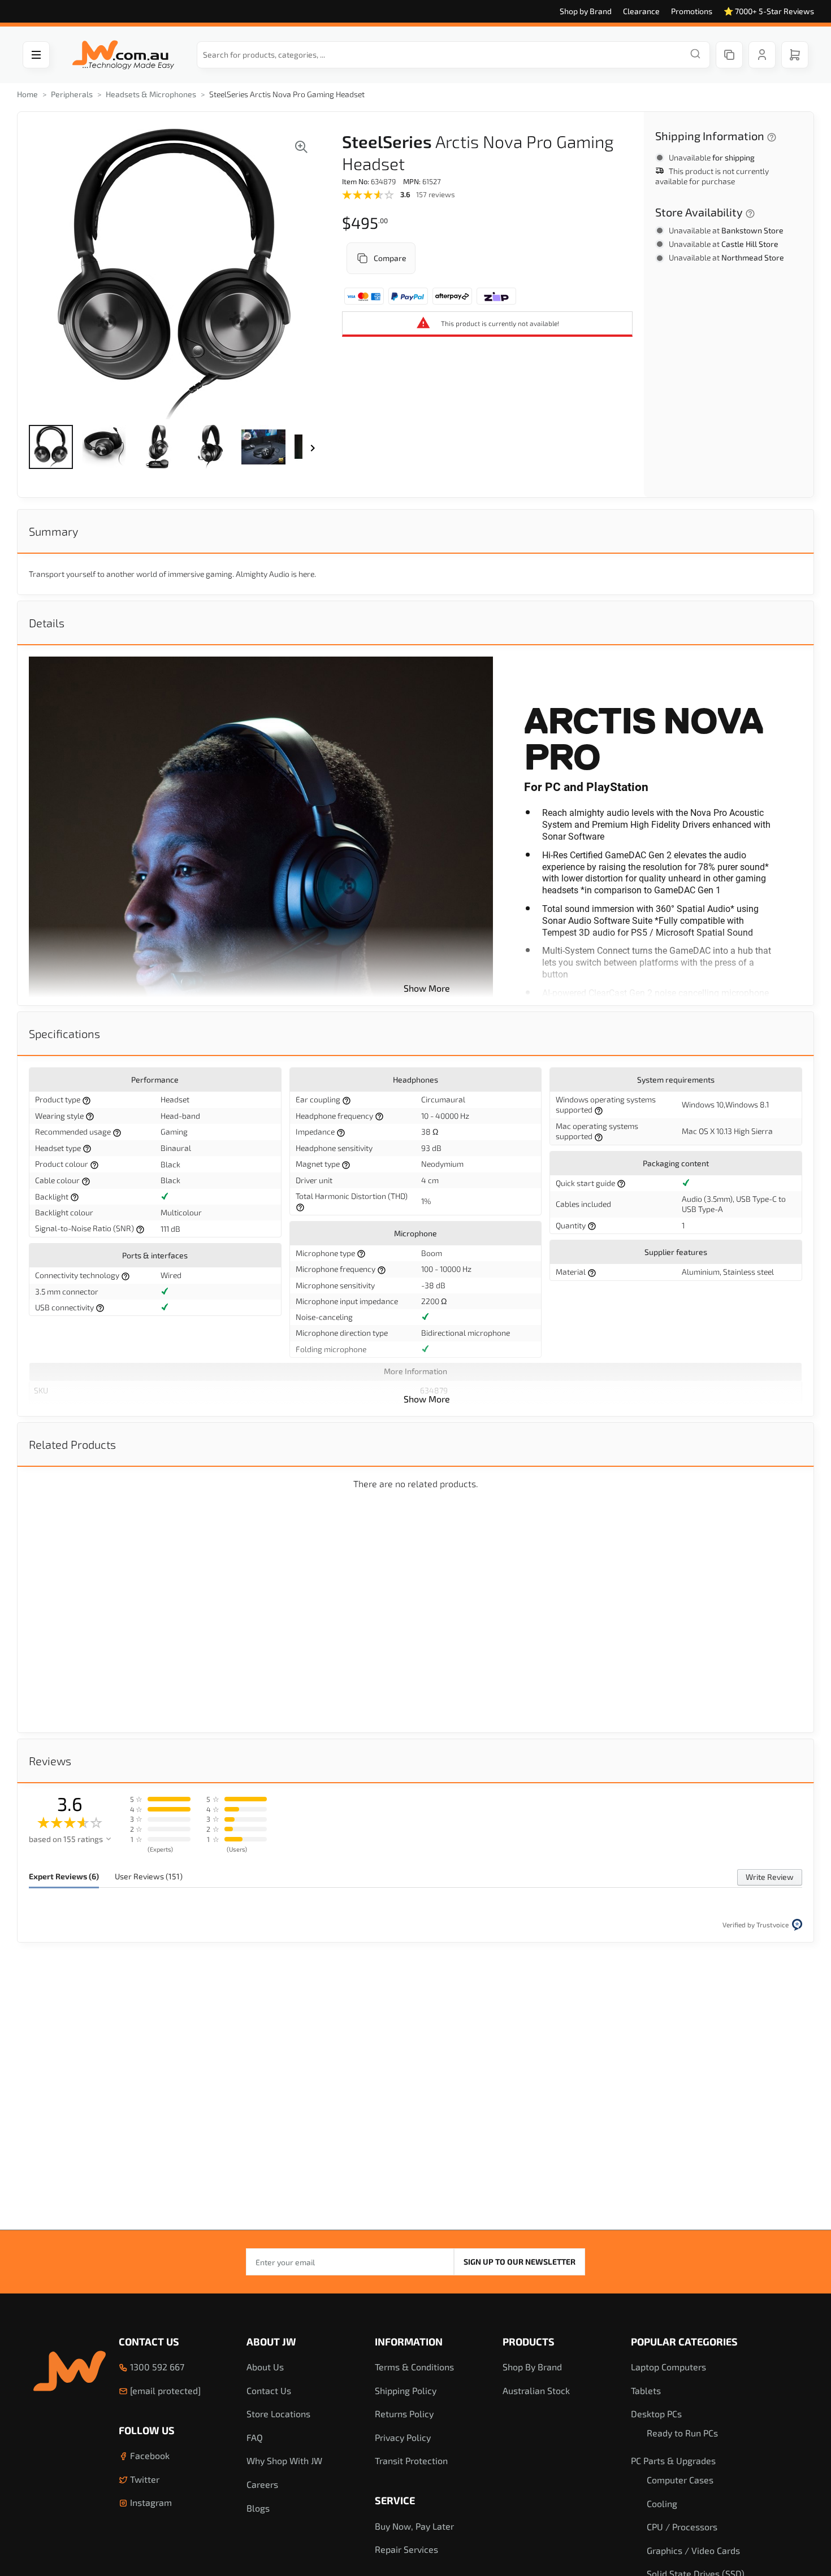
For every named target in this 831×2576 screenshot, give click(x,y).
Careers (262, 2484)
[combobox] (453, 55)
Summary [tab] (53, 531)
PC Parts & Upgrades (673, 2460)
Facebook (149, 2455)
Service (395, 2500)
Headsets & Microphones (151, 94)
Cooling (662, 2503)
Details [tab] (47, 623)
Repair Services (406, 2549)
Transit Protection (411, 2460)
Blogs (258, 2508)
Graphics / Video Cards (693, 2550)
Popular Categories (684, 2342)
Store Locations (278, 2414)
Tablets (646, 2390)
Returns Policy (404, 2414)
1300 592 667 (156, 2367)
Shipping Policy (406, 2390)
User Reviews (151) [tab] (149, 1876)
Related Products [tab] (72, 1444)
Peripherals (72, 94)
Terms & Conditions (414, 2367)
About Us (265, 2367)
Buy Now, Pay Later (414, 2526)
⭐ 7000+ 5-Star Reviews (769, 11)
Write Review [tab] (770, 1877)
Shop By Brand (532, 2367)
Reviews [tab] (50, 1761)
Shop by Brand (586, 11)
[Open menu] (36, 55)
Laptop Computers (668, 2367)
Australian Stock (536, 2390)
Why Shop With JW (284, 2460)
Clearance (641, 11)
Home (27, 94)
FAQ (255, 2437)
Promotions (692, 11)
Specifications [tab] (64, 1033)
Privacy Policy (403, 2437)
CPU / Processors (682, 2527)
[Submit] (695, 55)
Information (409, 2342)
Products (529, 2342)
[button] (51, 447)
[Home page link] (123, 55)
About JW (271, 2342)
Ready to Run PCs (682, 2433)
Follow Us (147, 2430)
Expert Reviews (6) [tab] (64, 1876)
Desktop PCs (656, 2414)
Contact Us (149, 2342)
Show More (427, 988)
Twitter (144, 2479)
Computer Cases (680, 2480)
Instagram (150, 2502)
